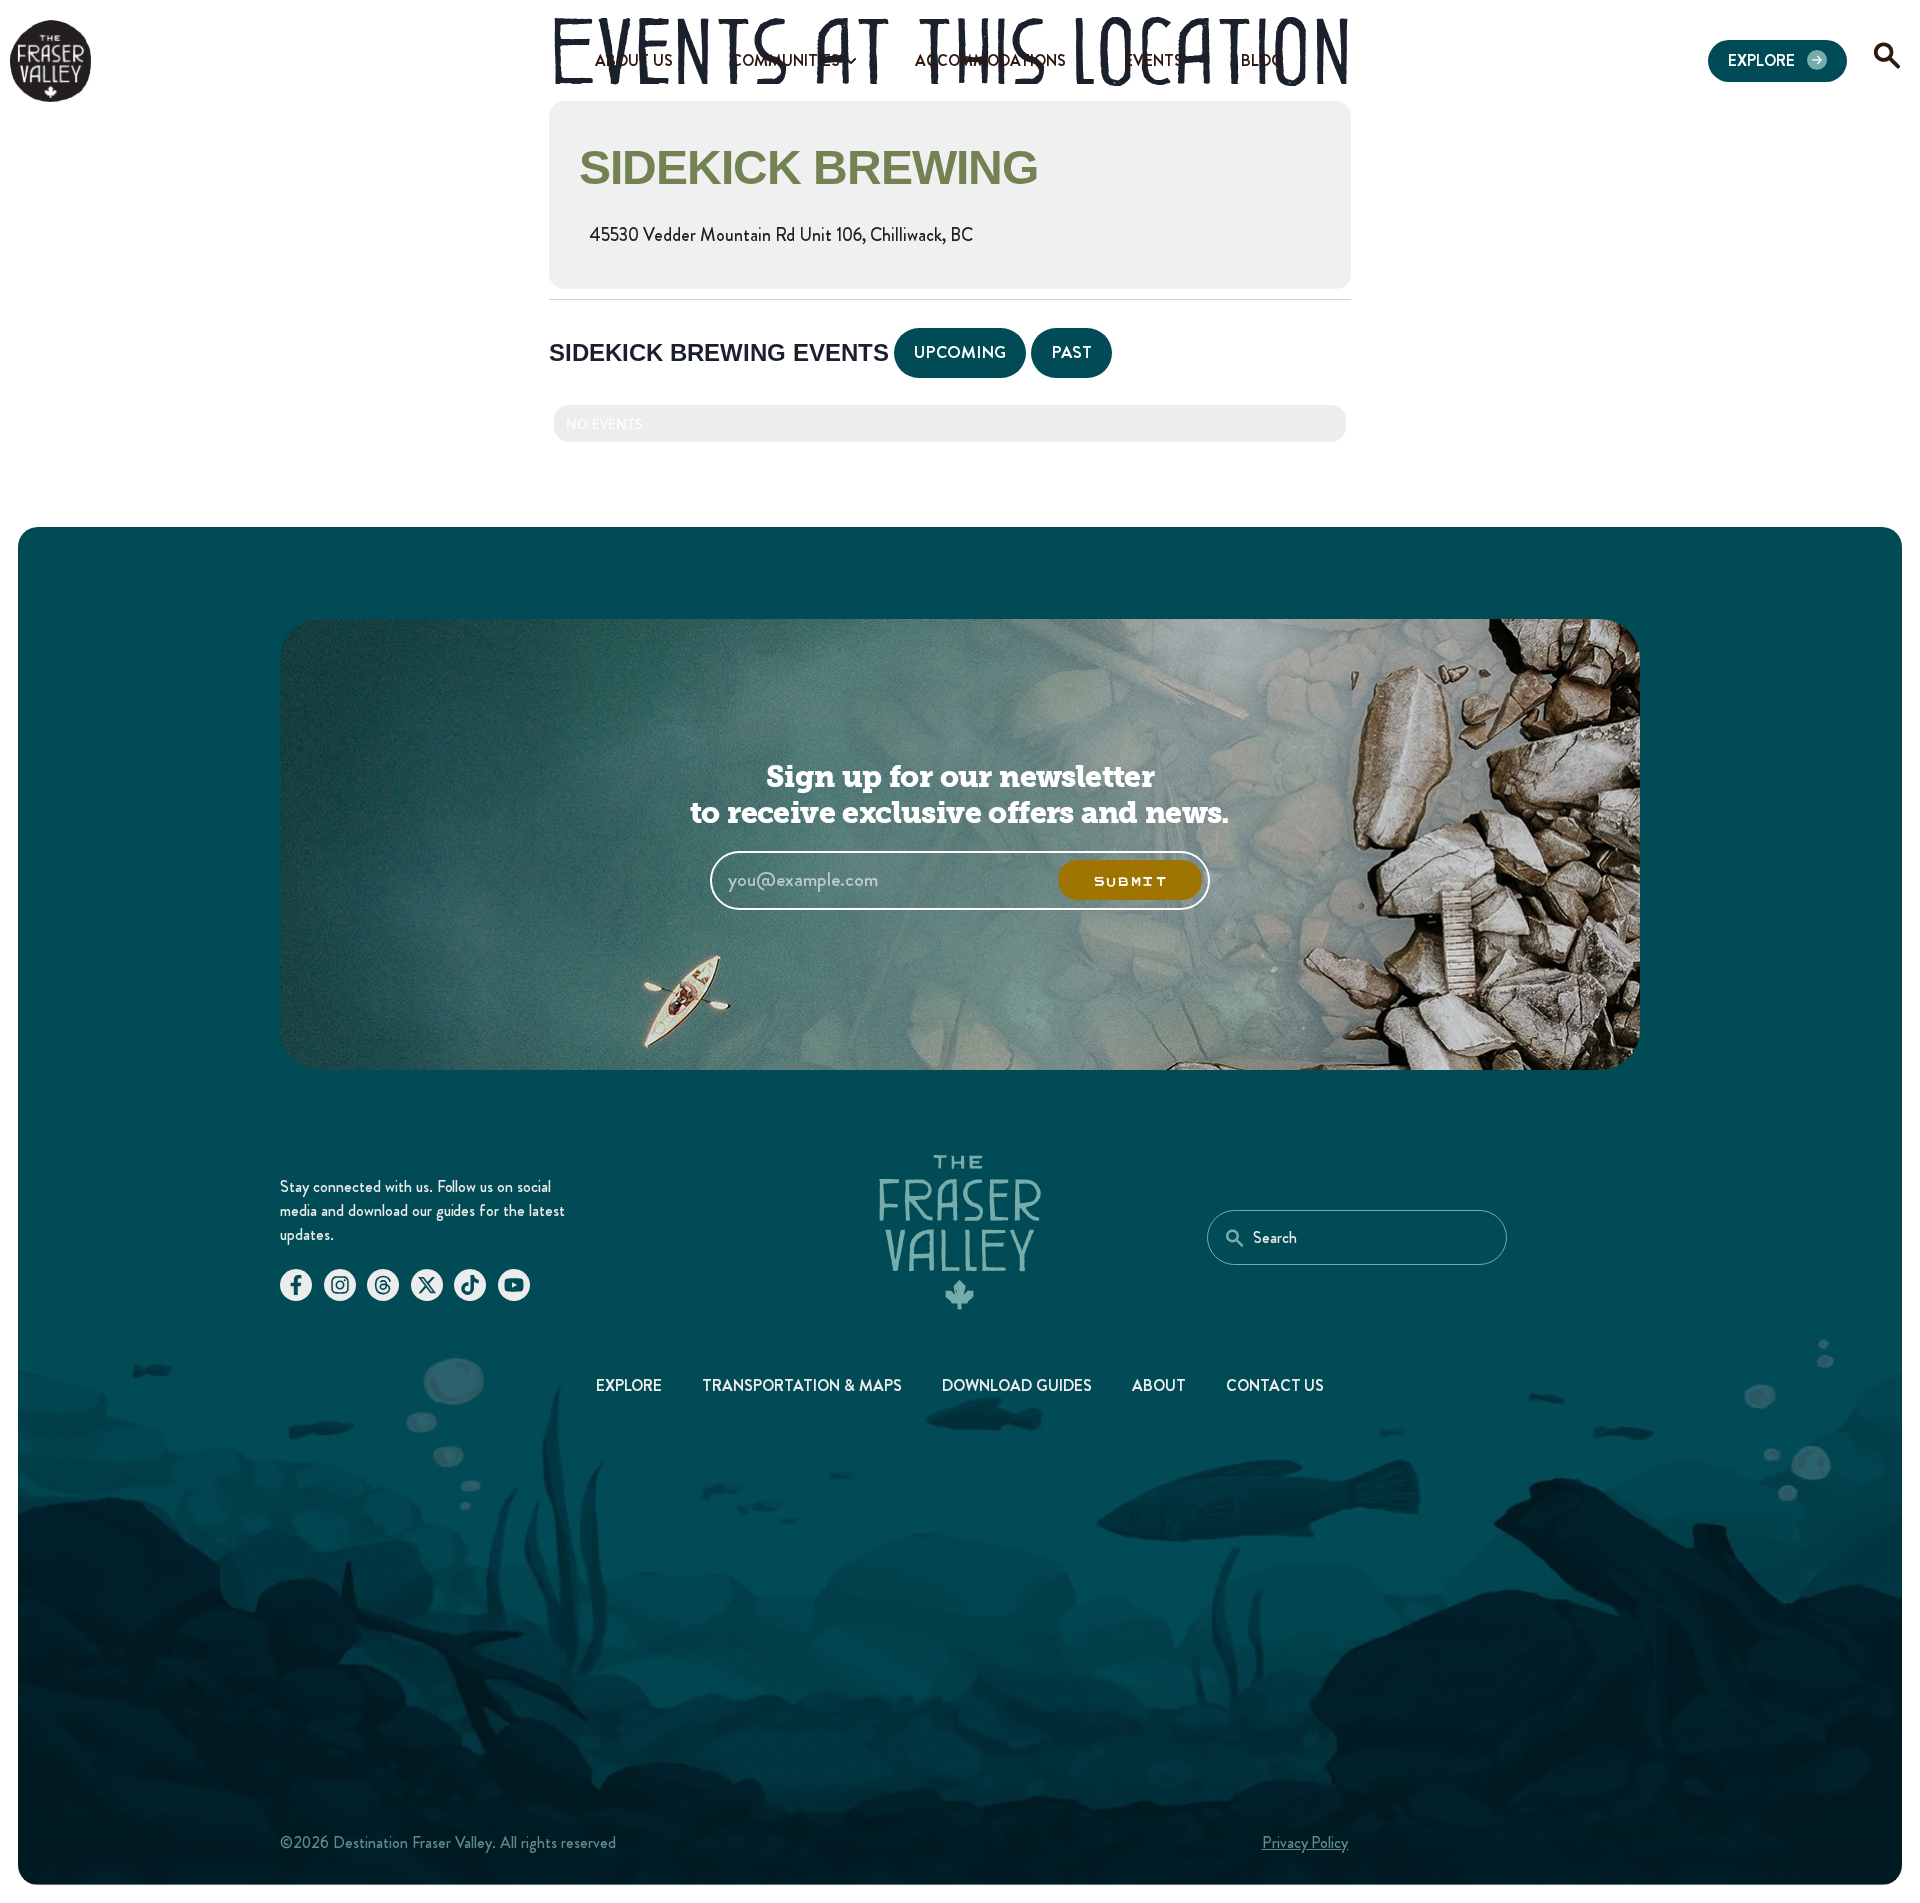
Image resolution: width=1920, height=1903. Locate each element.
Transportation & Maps (802, 1385)
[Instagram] (340, 1285)
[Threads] (383, 1285)
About (1159, 1385)
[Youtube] (514, 1285)
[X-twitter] (427, 1285)
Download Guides (1017, 1385)
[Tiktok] (470, 1285)
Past (1071, 352)
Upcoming (960, 352)
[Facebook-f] (296, 1285)
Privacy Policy (1305, 1842)
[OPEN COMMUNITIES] (851, 61)
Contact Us (1275, 1385)
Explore (629, 1385)
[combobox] (1357, 1237)
